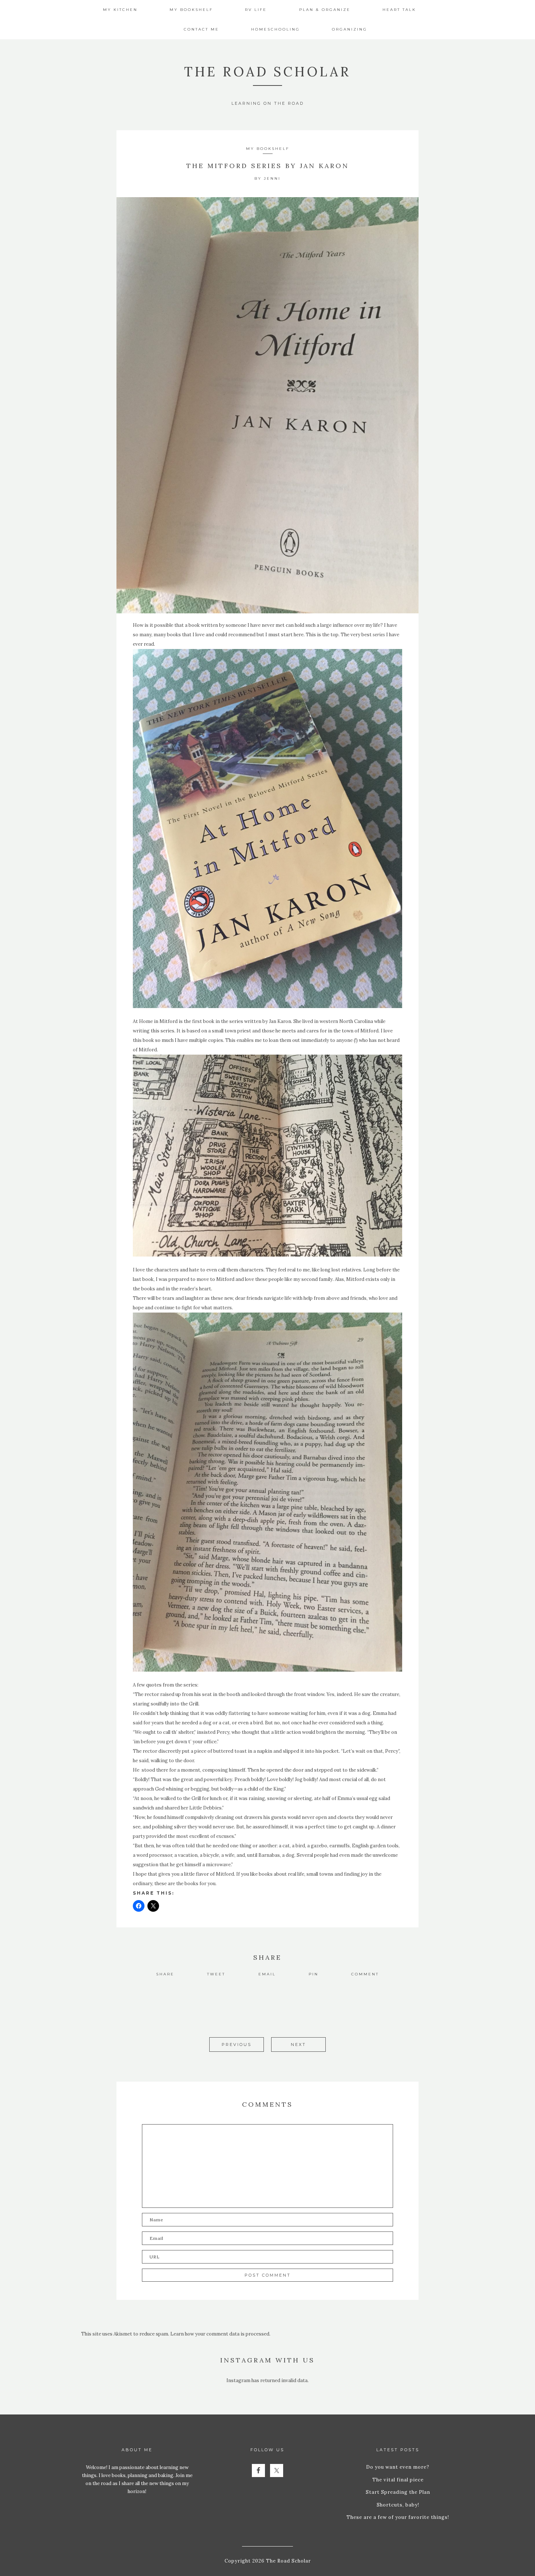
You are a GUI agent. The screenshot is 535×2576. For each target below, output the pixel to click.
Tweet (216, 1974)
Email (267, 1974)
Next (298, 2045)
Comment (365, 1974)
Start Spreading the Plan (398, 2492)
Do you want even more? (398, 2467)
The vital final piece (398, 2480)
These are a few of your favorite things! (398, 2517)
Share (165, 1974)
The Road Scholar (267, 72)
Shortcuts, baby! (398, 2505)
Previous (237, 2045)
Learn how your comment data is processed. (220, 2334)
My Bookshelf (268, 149)
